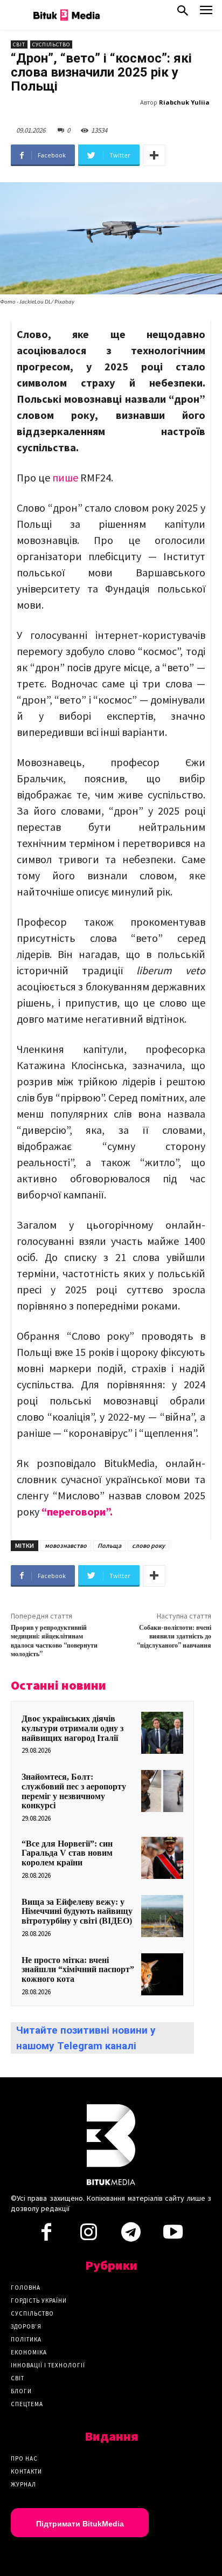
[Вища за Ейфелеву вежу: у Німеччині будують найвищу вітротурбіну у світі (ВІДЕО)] (162, 1916)
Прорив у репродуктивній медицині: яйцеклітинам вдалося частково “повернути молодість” (54, 1641)
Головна (26, 2288)
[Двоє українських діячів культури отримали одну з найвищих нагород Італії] (162, 1733)
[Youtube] (173, 2235)
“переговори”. (77, 1511)
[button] (183, 13)
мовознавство (66, 1545)
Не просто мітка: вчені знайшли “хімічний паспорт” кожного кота (78, 1969)
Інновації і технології (48, 2365)
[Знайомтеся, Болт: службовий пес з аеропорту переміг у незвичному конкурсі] (162, 1791)
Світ (19, 44)
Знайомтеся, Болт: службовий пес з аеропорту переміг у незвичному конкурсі (74, 1791)
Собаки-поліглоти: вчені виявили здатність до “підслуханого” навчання (174, 1637)
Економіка (29, 2352)
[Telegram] (131, 2235)
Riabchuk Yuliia (184, 102)
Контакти (26, 2471)
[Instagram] (88, 2235)
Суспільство (51, 44)
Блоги (21, 2391)
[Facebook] (46, 2235)
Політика (26, 2339)
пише (65, 477)
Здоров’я (26, 2326)
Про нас (24, 2458)
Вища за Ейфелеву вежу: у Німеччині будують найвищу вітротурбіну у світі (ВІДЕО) (77, 1911)
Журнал (23, 2484)
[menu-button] (206, 13)
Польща (109, 1545)
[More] (154, 155)
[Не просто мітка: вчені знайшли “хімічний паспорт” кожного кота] (162, 1974)
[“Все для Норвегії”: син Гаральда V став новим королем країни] (162, 1858)
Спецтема (27, 2404)
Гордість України (39, 2301)
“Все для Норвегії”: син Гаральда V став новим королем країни (67, 1853)
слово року (148, 1545)
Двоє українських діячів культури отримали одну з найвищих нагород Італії (72, 1728)
